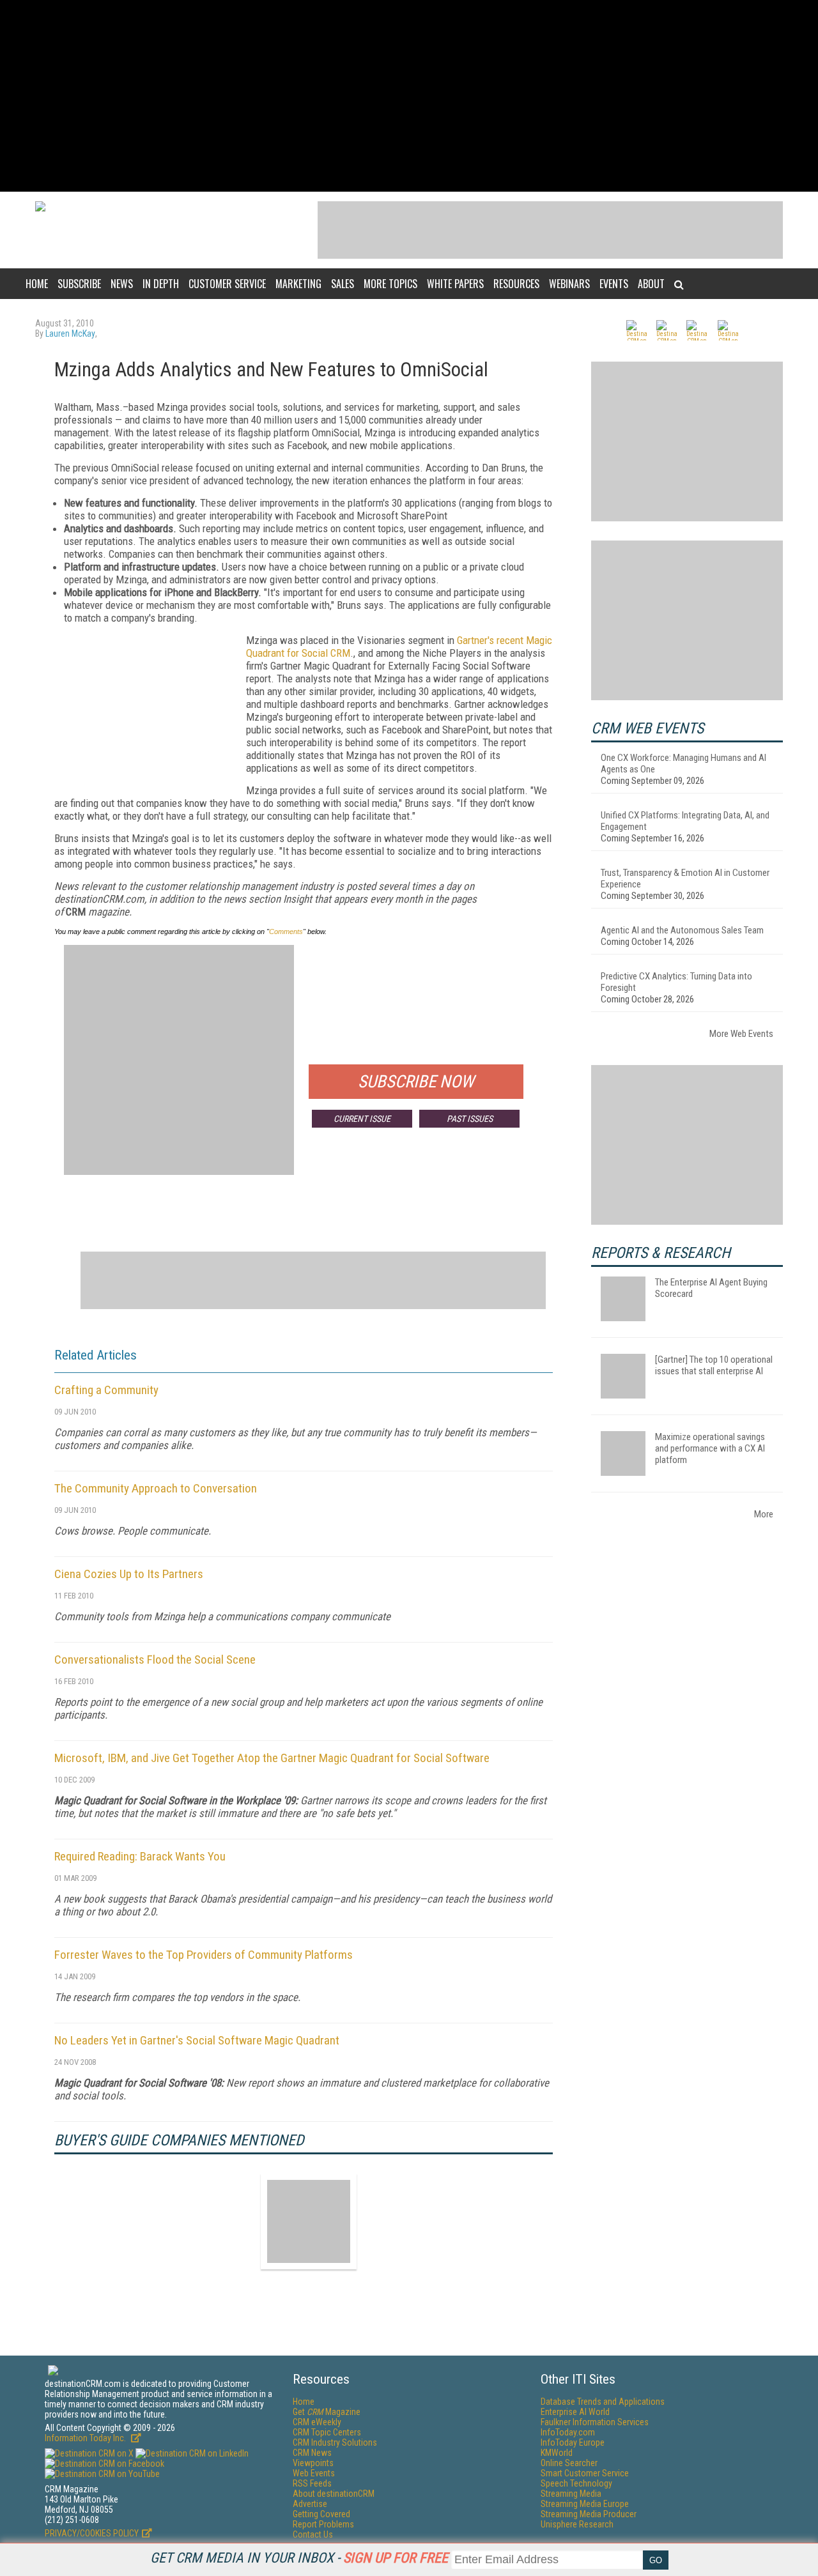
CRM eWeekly (317, 2422)
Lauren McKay (70, 333)
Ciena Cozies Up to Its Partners (129, 1574)
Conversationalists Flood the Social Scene (155, 1660)
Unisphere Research (577, 2524)
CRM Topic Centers (327, 2432)
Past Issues (470, 1119)
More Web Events (741, 1034)
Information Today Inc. (86, 2438)
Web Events (314, 2473)
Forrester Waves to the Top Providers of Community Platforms (204, 1955)
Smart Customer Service (585, 2473)
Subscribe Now (416, 1082)
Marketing (298, 284)
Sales (343, 284)
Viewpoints (313, 2463)
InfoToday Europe (573, 2442)
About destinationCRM (334, 2494)
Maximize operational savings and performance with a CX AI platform (710, 1448)
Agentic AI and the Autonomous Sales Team (682, 930)
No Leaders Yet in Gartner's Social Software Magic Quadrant (197, 2040)
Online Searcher (569, 2463)
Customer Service (227, 284)
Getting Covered (321, 2514)
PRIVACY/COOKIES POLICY (92, 2533)
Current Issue (362, 1119)
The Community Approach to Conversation (156, 1488)
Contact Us (313, 2534)
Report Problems (323, 2524)
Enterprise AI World (575, 2412)
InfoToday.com (568, 2432)
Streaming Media (571, 2494)
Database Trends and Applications (603, 2402)
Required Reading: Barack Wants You (140, 1856)
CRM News (312, 2453)
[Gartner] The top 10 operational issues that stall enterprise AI (714, 1365)
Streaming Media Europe (585, 2504)
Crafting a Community (106, 1390)
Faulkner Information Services (595, 2422)
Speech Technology (576, 2483)
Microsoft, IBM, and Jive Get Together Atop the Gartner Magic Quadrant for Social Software (272, 1758)
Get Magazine (327, 2412)
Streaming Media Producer (589, 2514)
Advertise (310, 2504)
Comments (286, 931)
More (764, 1514)
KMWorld (557, 2453)
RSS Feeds (312, 2483)
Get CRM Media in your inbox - (299, 2558)
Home (37, 284)
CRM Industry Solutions (335, 2442)
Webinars (569, 284)
